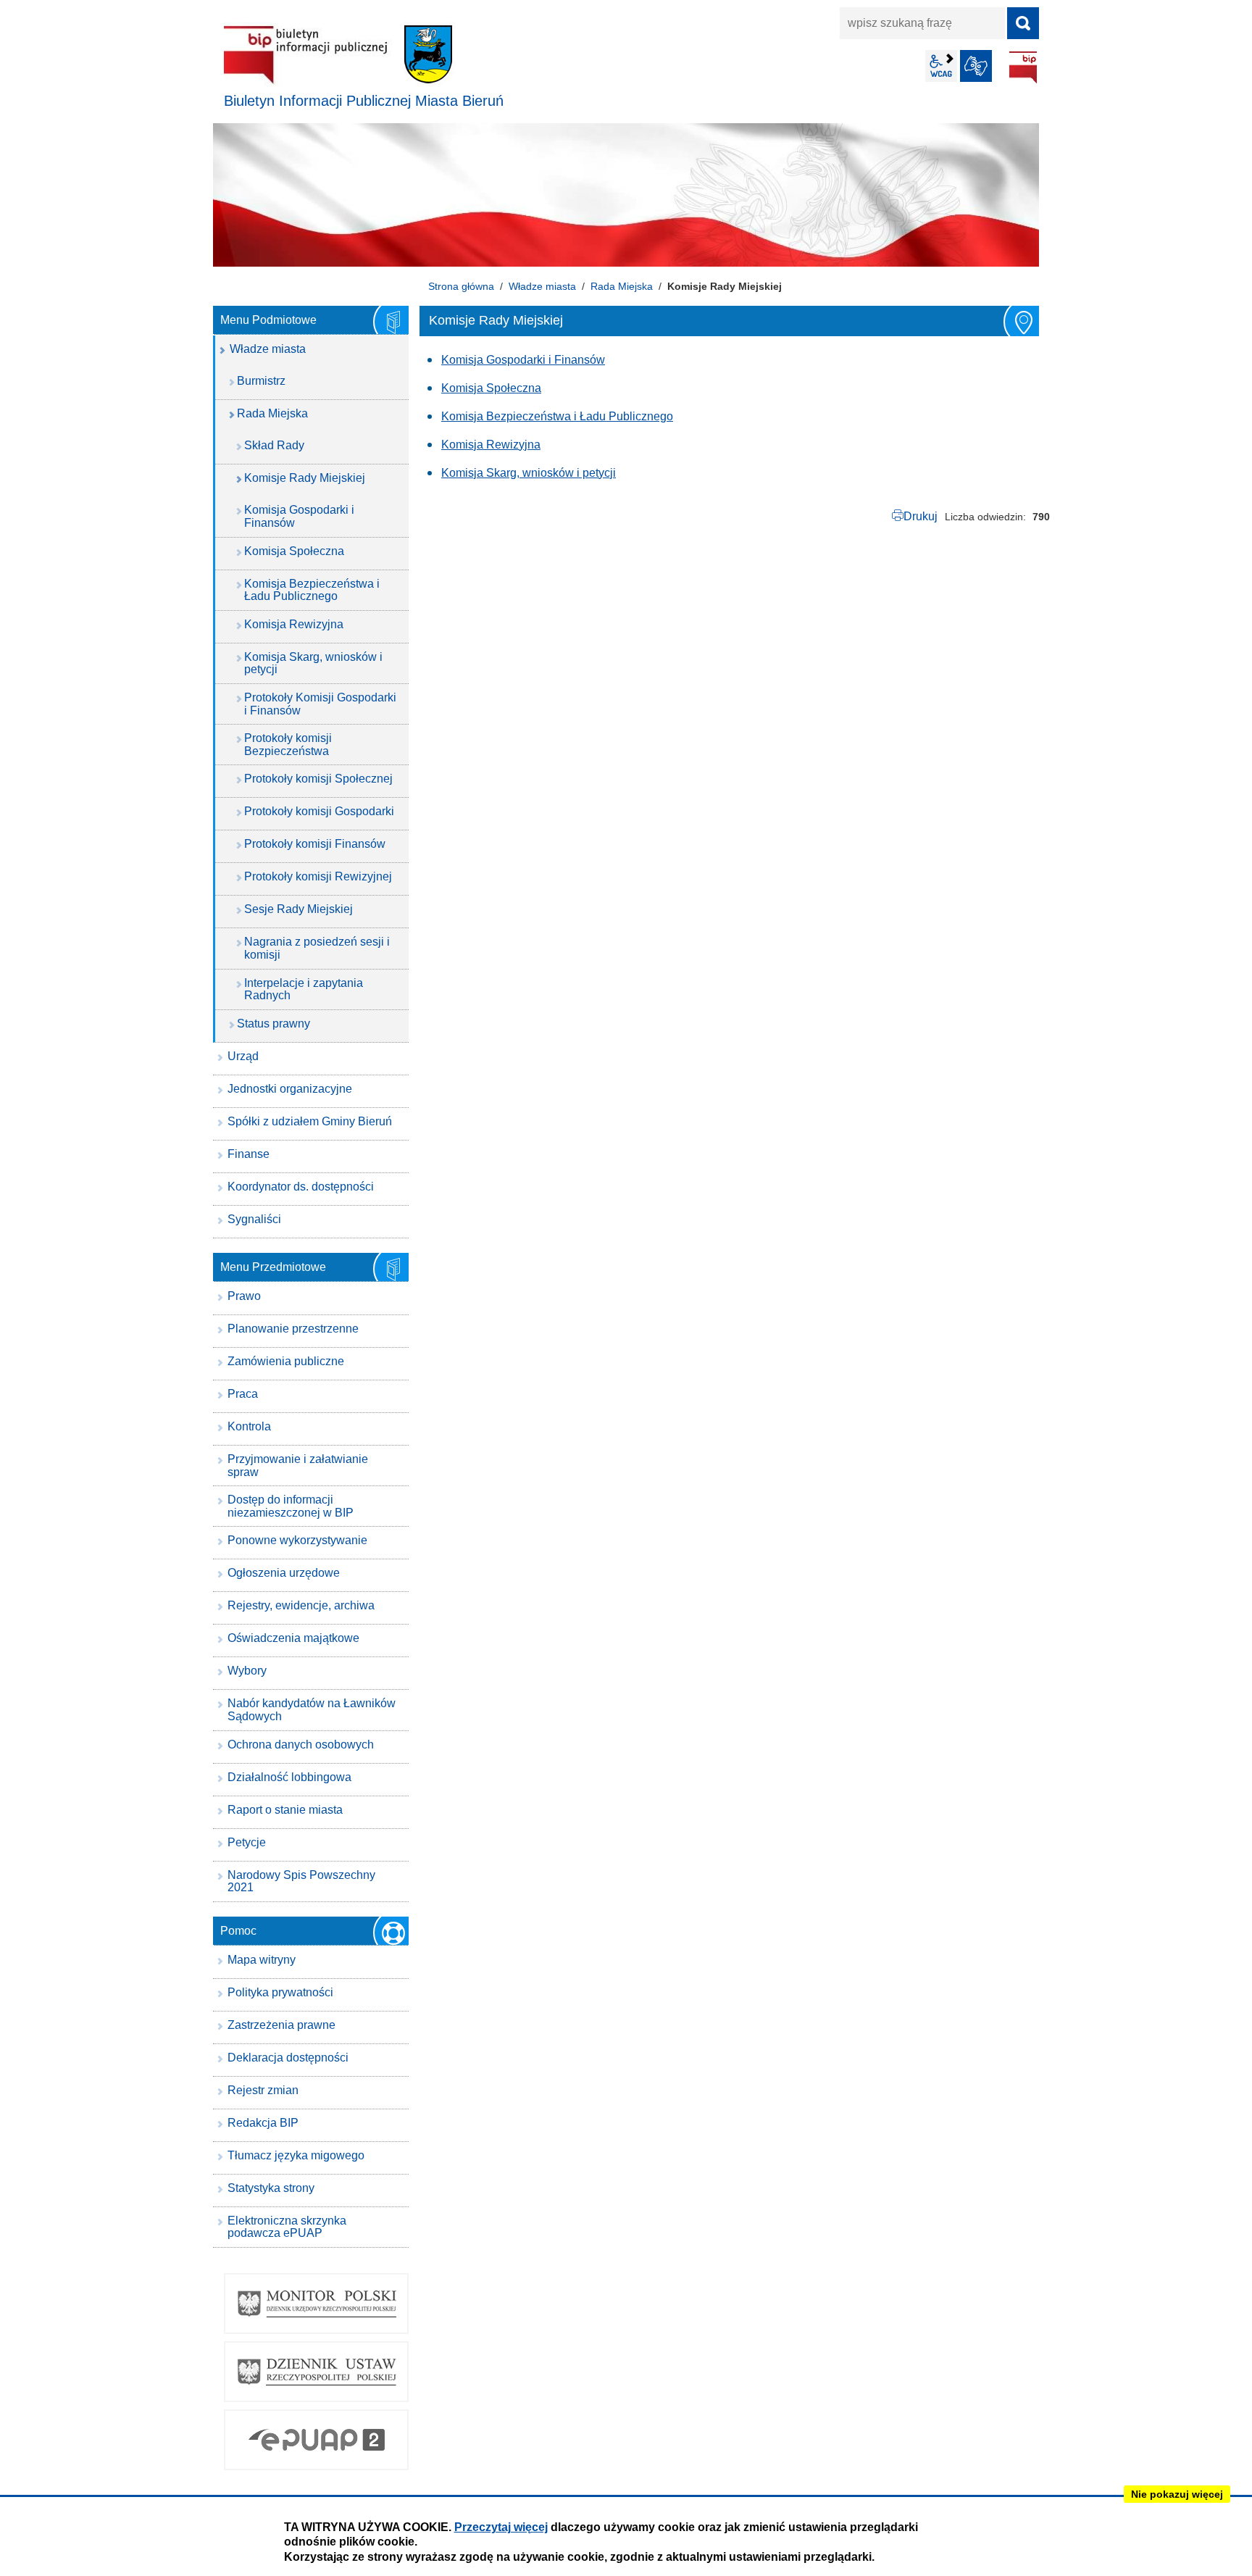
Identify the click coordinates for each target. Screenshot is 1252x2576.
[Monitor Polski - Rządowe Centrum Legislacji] (316, 2304)
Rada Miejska (622, 286)
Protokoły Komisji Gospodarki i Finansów (320, 704)
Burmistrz (261, 381)
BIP (1023, 67)
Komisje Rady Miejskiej (305, 478)
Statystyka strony (271, 2188)
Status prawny (274, 1024)
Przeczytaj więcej (501, 2527)
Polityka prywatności (280, 1992)
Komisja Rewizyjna (491, 445)
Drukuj (921, 516)
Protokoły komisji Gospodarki (319, 811)
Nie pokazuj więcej (1177, 2494)
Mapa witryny (262, 1960)
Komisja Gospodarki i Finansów (523, 360)
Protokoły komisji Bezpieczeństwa (288, 745)
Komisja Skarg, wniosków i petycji (529, 473)
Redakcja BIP (263, 2123)
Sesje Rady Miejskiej (299, 909)
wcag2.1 (941, 66)
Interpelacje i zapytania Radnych (304, 989)
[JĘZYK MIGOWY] (976, 66)
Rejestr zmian (263, 2090)
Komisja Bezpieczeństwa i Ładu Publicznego (557, 416)
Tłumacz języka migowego (296, 2155)
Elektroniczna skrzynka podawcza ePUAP (287, 2227)
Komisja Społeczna (491, 388)
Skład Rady (274, 445)
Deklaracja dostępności (288, 2058)
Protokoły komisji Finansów (315, 844)
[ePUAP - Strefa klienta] (316, 2440)
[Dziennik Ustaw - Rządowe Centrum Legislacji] (316, 2372)
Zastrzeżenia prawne (281, 2025)
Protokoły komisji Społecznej (318, 779)
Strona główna (461, 286)
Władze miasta (542, 286)
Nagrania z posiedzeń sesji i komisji (317, 948)
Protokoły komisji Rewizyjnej (318, 876)
